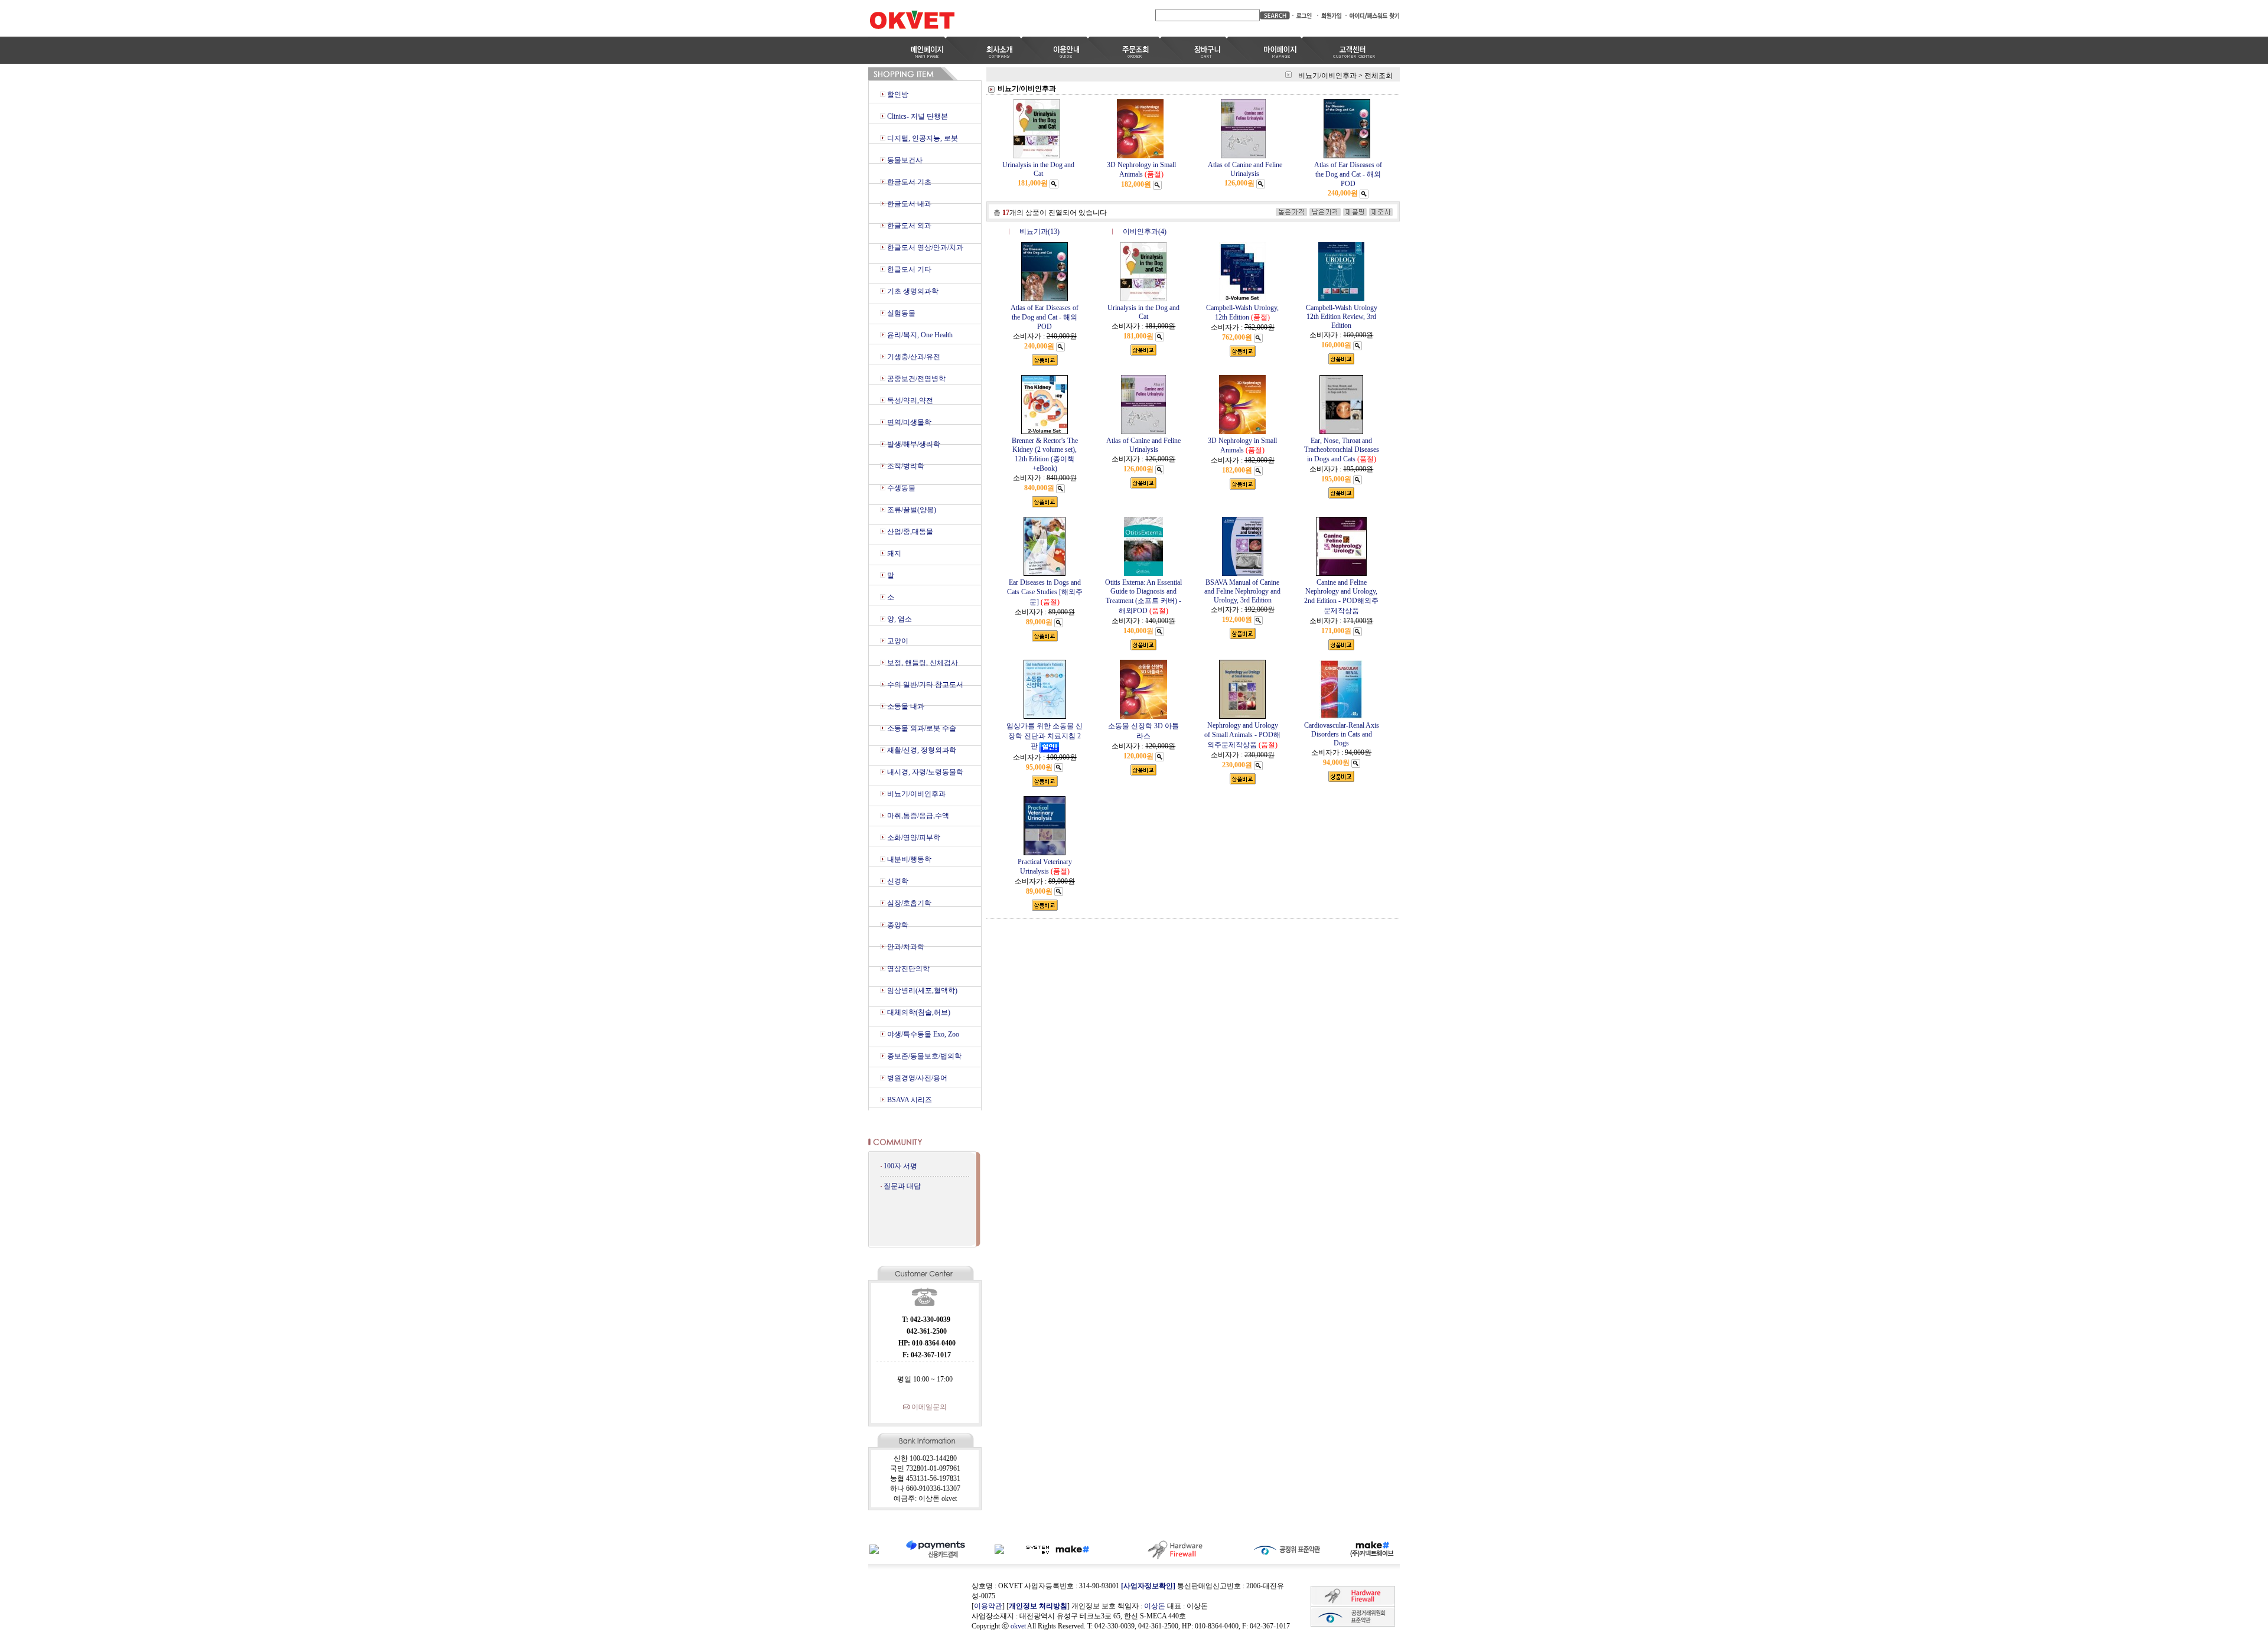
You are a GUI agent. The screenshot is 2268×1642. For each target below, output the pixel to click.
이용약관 (988, 1606)
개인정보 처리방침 (1038, 1606)
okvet (1018, 1626)
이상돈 (1155, 1606)
